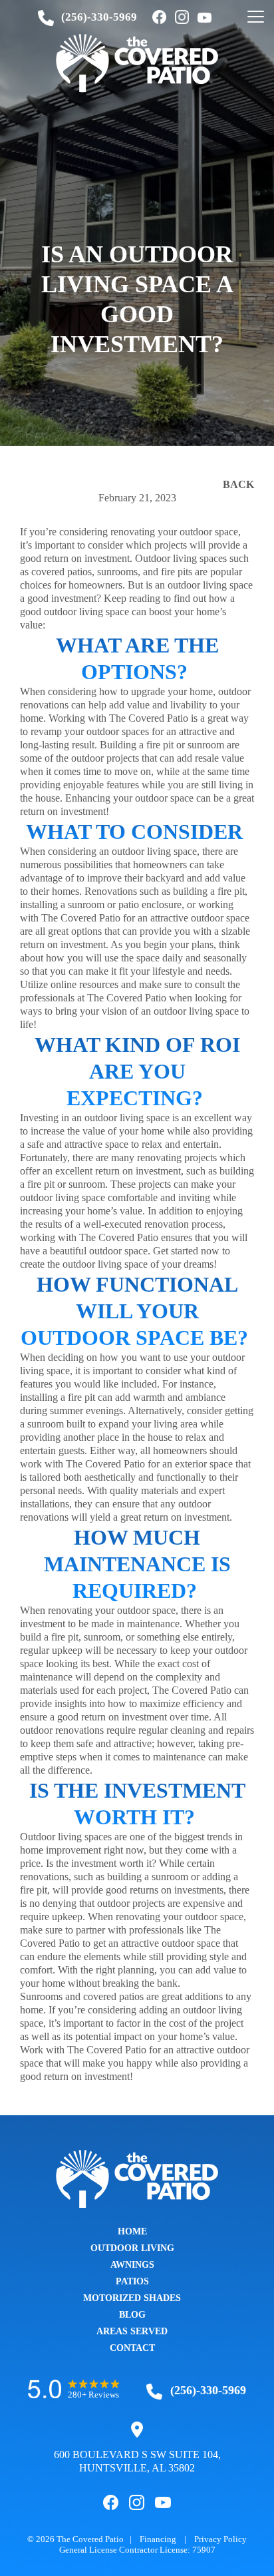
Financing (158, 2539)
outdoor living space (86, 612)
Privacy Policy (220, 2539)
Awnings (132, 2265)
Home (132, 2231)
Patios (132, 2281)
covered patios (113, 1996)
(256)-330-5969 (99, 17)
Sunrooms (41, 1996)
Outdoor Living (132, 2248)
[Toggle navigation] (256, 17)
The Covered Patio (90, 2539)
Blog (132, 2315)
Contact (132, 2348)
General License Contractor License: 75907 (137, 2550)
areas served (132, 2331)
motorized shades (132, 2298)
